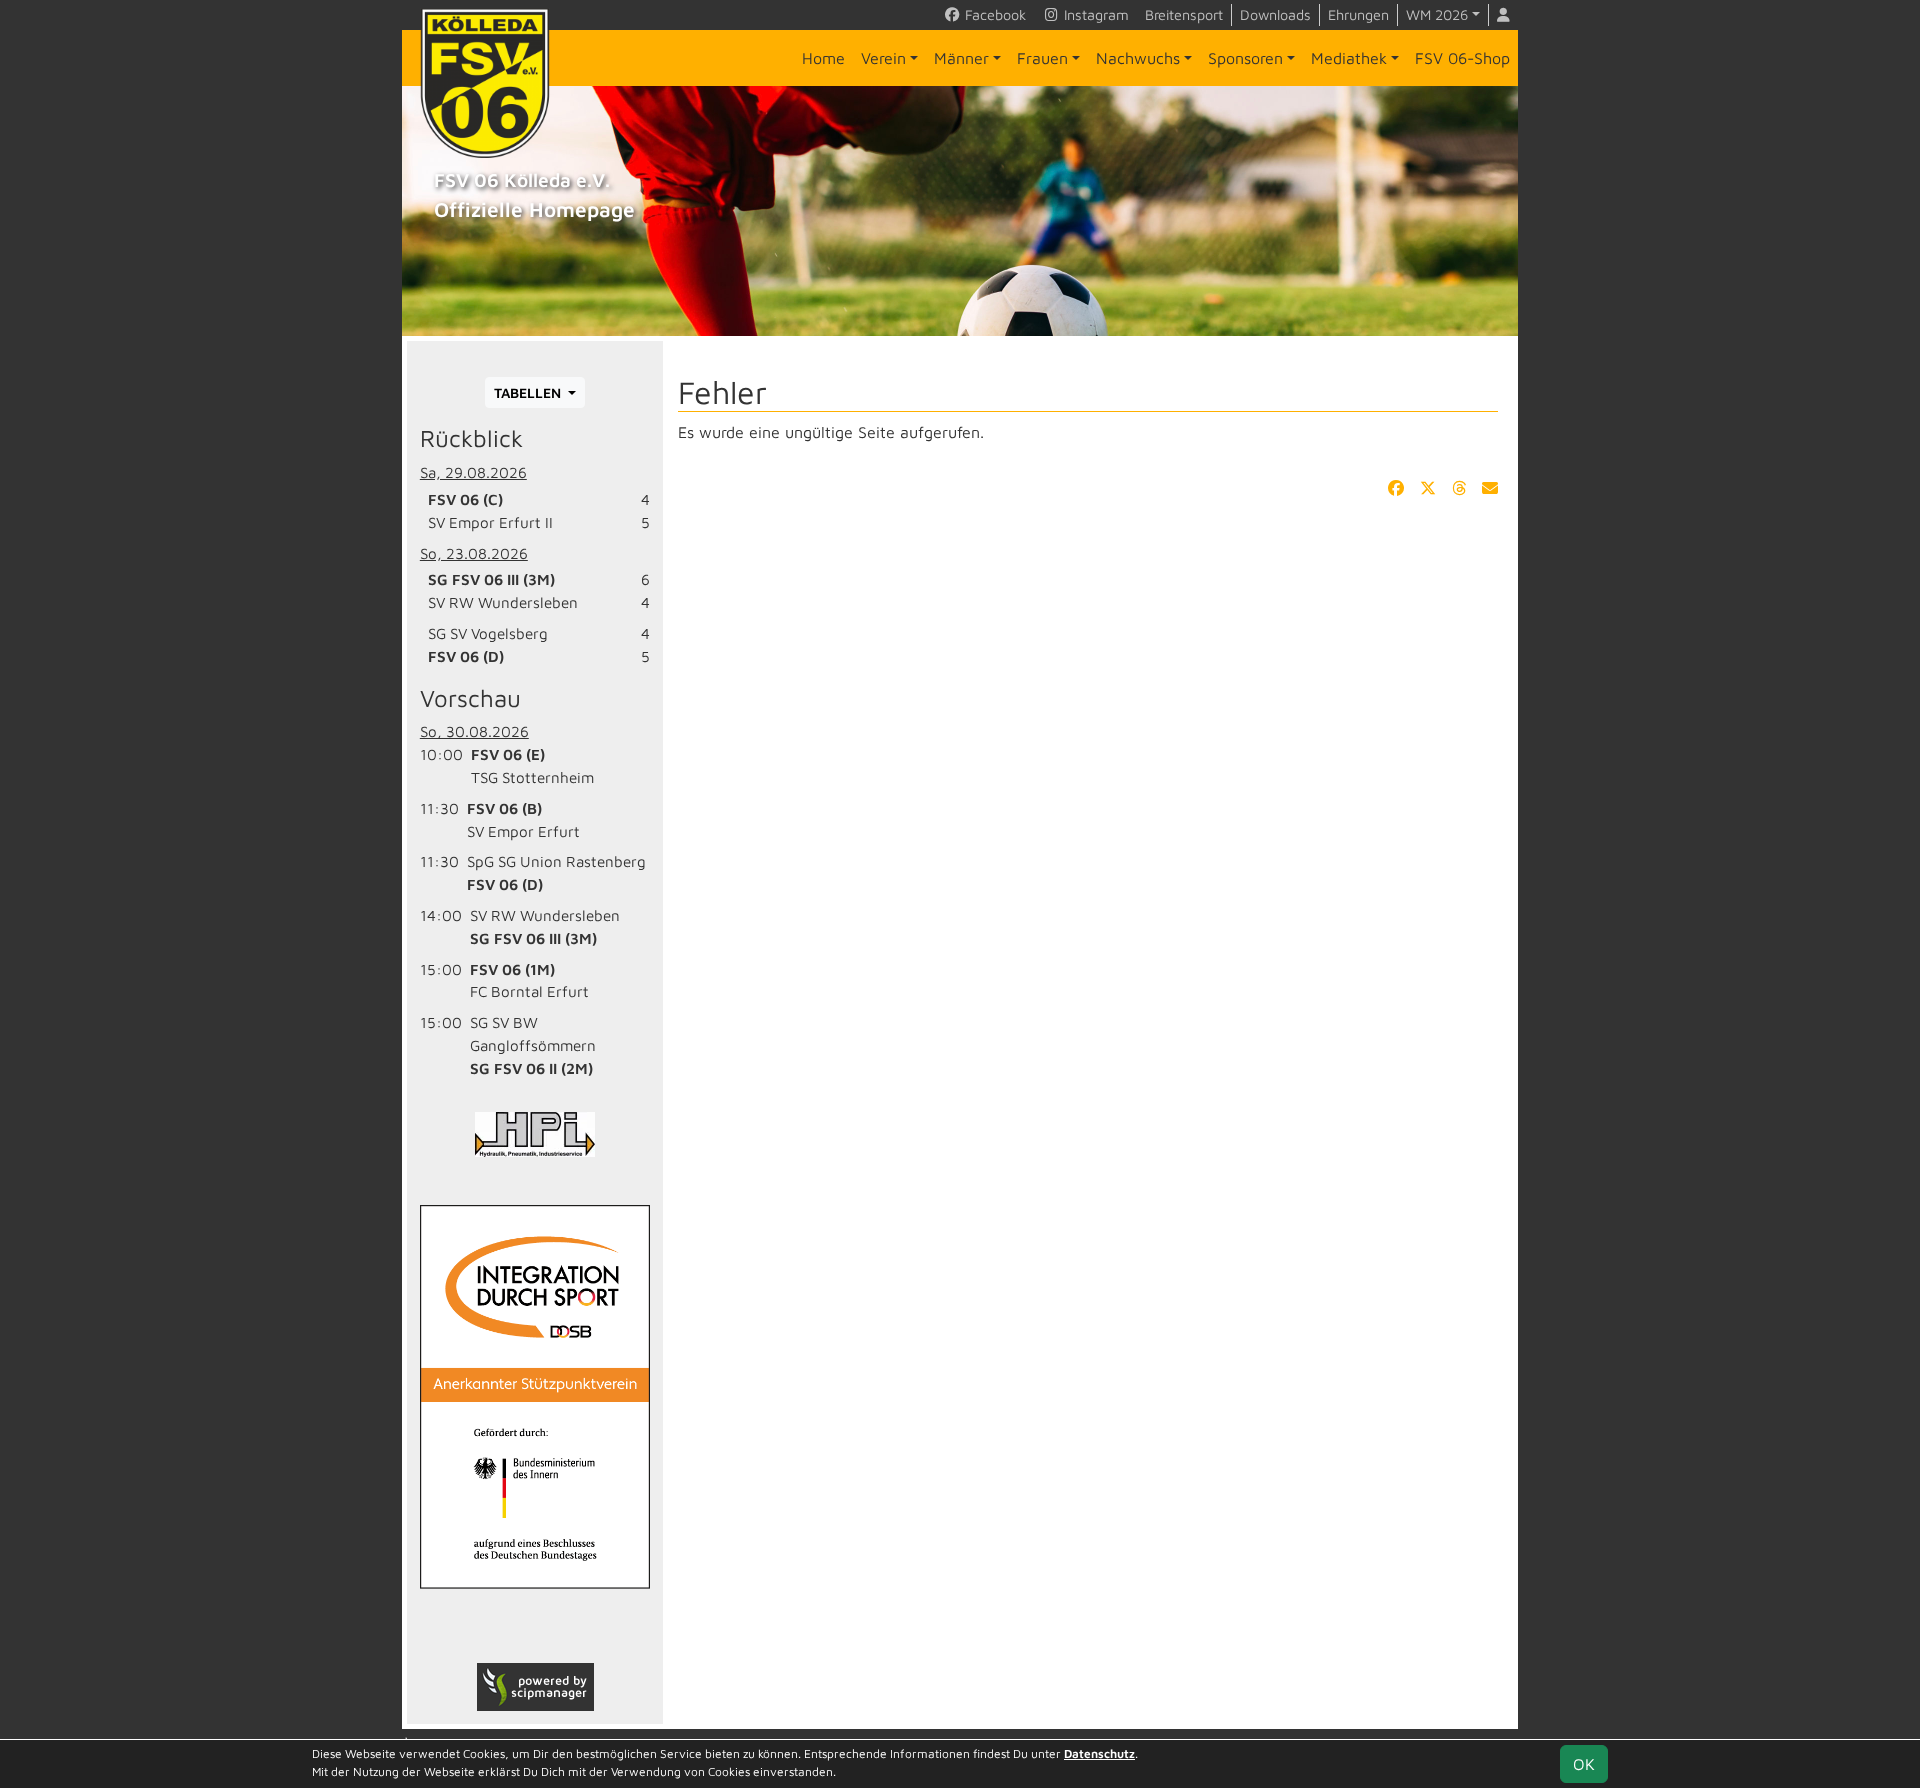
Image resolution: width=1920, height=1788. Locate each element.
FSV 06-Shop (1462, 58)
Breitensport (1184, 14)
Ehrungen (1358, 14)
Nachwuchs (1138, 58)
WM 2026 (1437, 14)
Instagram (1094, 14)
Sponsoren (1245, 58)
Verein (883, 58)
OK (1584, 1764)
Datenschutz (1099, 1753)
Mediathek (1349, 58)
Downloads (1275, 14)
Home (823, 58)
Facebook (993, 14)
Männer (961, 58)
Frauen (1042, 58)
